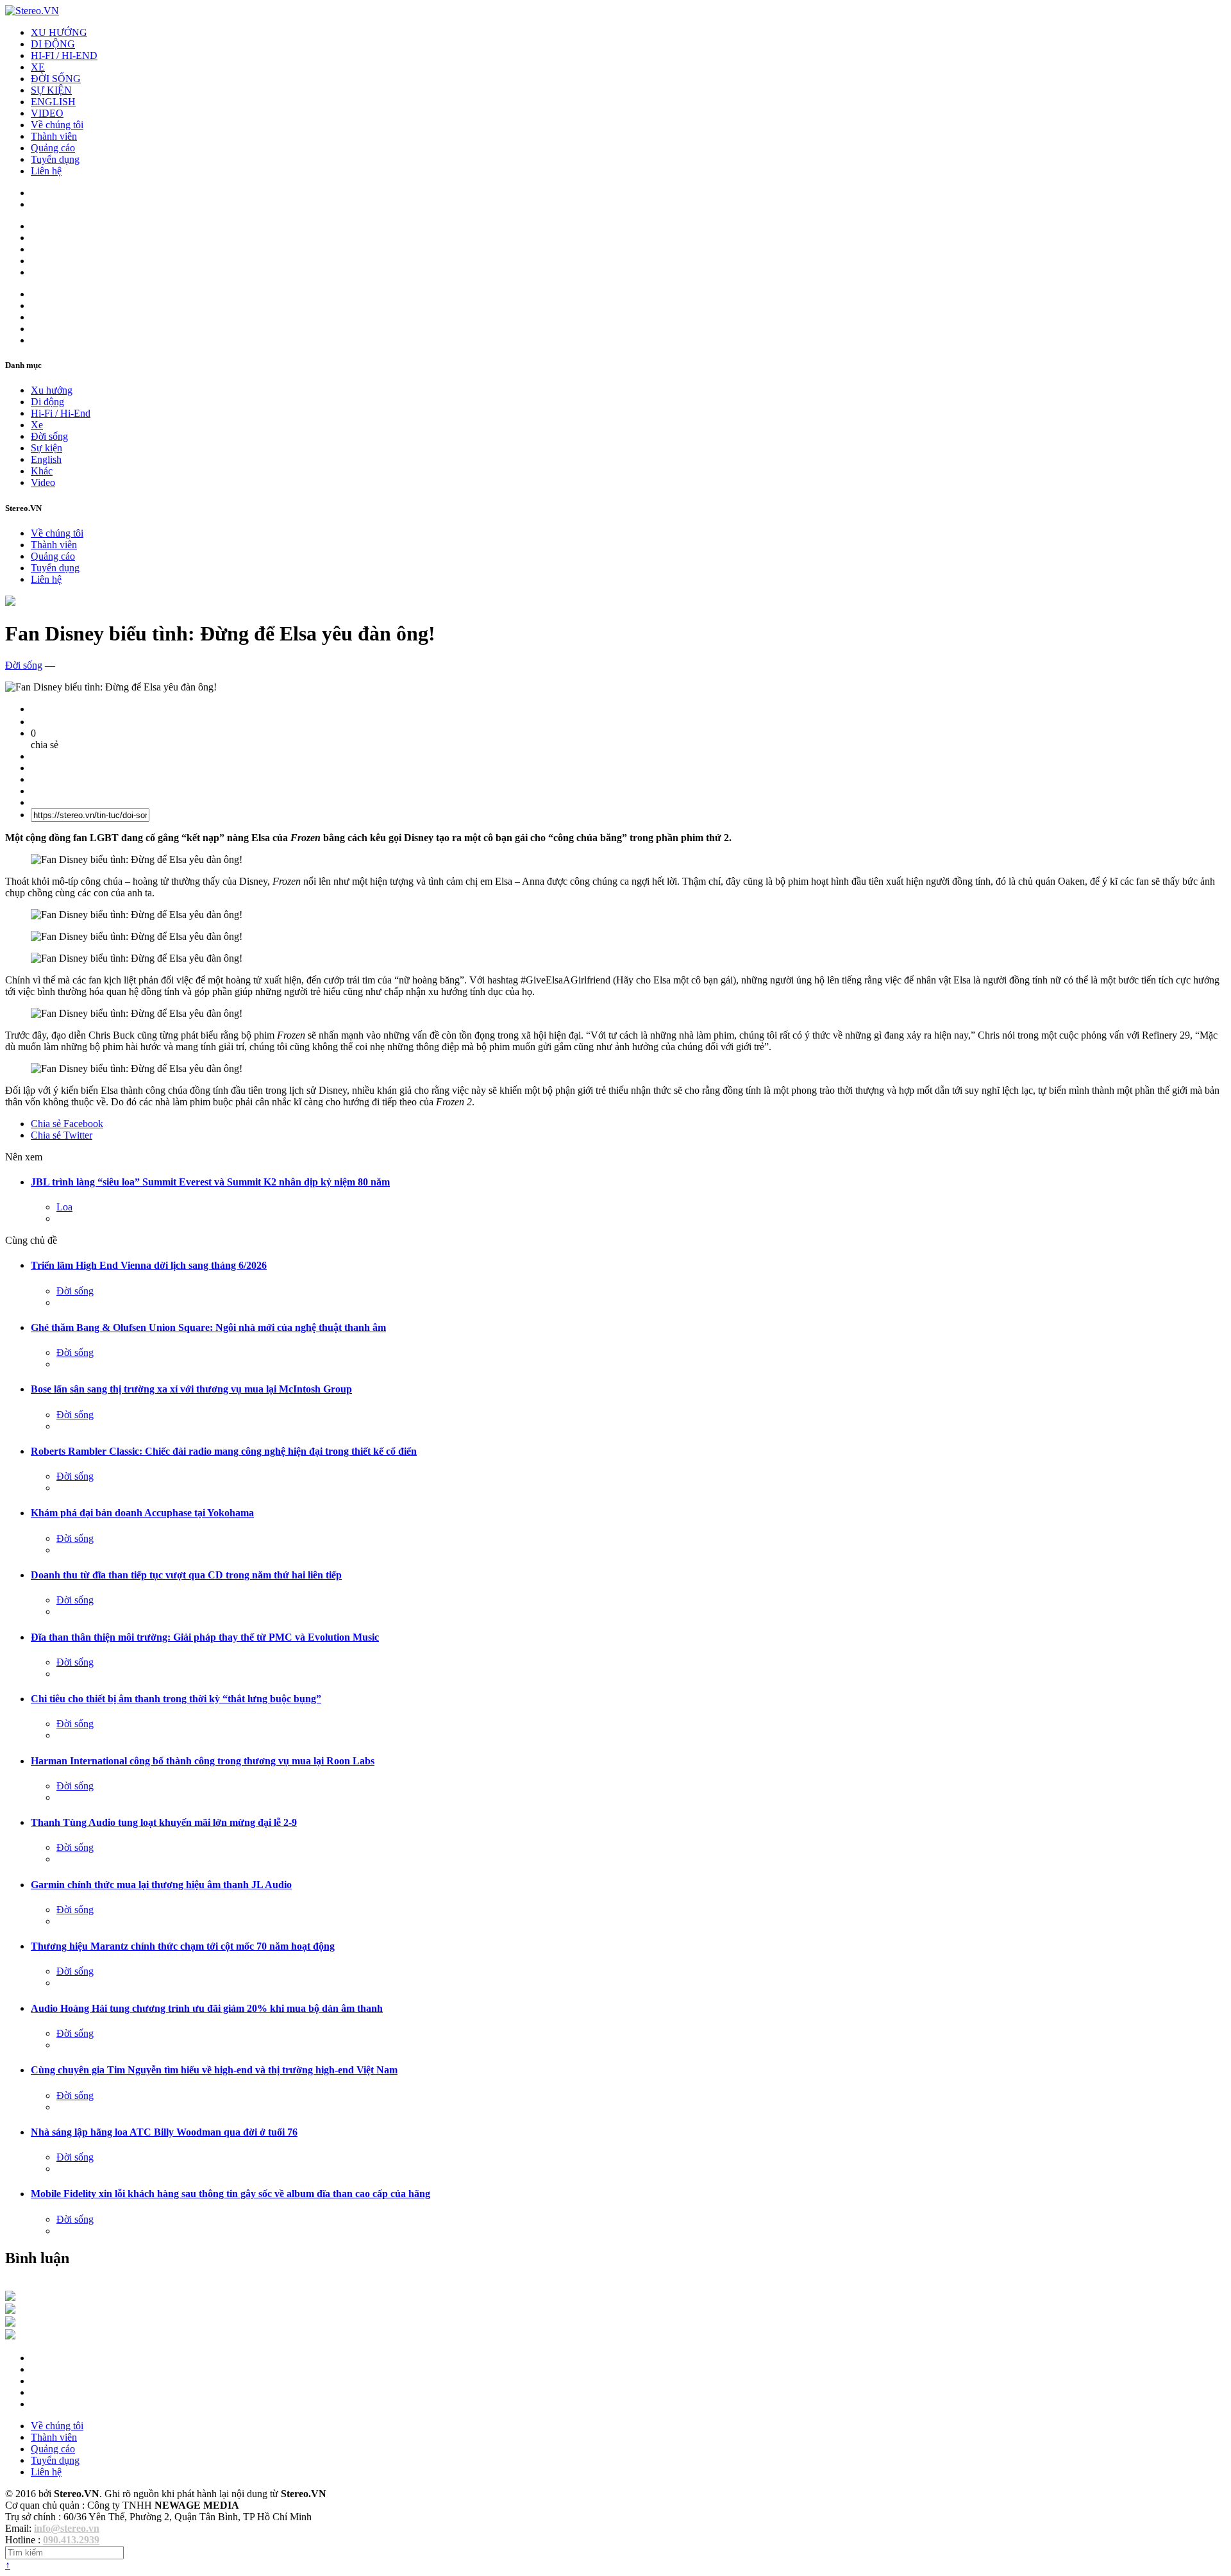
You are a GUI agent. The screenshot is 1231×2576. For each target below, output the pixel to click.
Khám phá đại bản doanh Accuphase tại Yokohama (142, 1513)
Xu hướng (52, 390)
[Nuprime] (10, 2323)
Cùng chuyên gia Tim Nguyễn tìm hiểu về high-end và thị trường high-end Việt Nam (214, 2070)
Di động (47, 402)
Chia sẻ (67, 1124)
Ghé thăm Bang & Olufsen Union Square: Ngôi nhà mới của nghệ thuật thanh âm (208, 1327)
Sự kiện (46, 448)
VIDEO (47, 113)
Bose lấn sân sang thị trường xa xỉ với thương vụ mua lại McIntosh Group (191, 1389)
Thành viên (54, 136)
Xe (37, 425)
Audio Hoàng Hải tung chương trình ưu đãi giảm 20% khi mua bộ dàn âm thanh (207, 2008)
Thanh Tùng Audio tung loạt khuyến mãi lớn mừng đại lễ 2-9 (164, 1822)
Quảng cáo (53, 148)
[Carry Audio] (10, 2310)
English (46, 459)
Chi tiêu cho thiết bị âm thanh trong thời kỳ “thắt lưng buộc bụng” (176, 1699)
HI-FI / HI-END (64, 55)
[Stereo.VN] (32, 11)
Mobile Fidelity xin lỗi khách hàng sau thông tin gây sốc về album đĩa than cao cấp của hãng (230, 2194)
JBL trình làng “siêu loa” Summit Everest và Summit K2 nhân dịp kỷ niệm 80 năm (210, 1182)
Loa (64, 1207)
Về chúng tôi (57, 125)
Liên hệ (46, 171)
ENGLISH (53, 102)
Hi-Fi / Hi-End (61, 413)
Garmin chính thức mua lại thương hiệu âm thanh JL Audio (161, 1885)
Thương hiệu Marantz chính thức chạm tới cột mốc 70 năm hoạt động (183, 1946)
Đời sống (49, 436)
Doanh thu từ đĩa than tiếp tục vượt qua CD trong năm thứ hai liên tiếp (186, 1575)
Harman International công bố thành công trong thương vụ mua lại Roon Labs (203, 1761)
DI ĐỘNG (53, 44)
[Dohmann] (10, 2297)
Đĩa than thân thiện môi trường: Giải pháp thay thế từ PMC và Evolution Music (205, 1637)
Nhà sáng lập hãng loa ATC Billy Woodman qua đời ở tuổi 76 (164, 2132)
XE (38, 67)
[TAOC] (10, 2336)
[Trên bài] (10, 602)
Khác (42, 471)
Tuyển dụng (55, 159)
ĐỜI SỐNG (56, 79)
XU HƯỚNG (59, 32)
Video (43, 482)
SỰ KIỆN (51, 90)
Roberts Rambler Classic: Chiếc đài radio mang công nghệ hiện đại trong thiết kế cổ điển (224, 1451)
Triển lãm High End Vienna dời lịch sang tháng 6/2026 (149, 1265)
